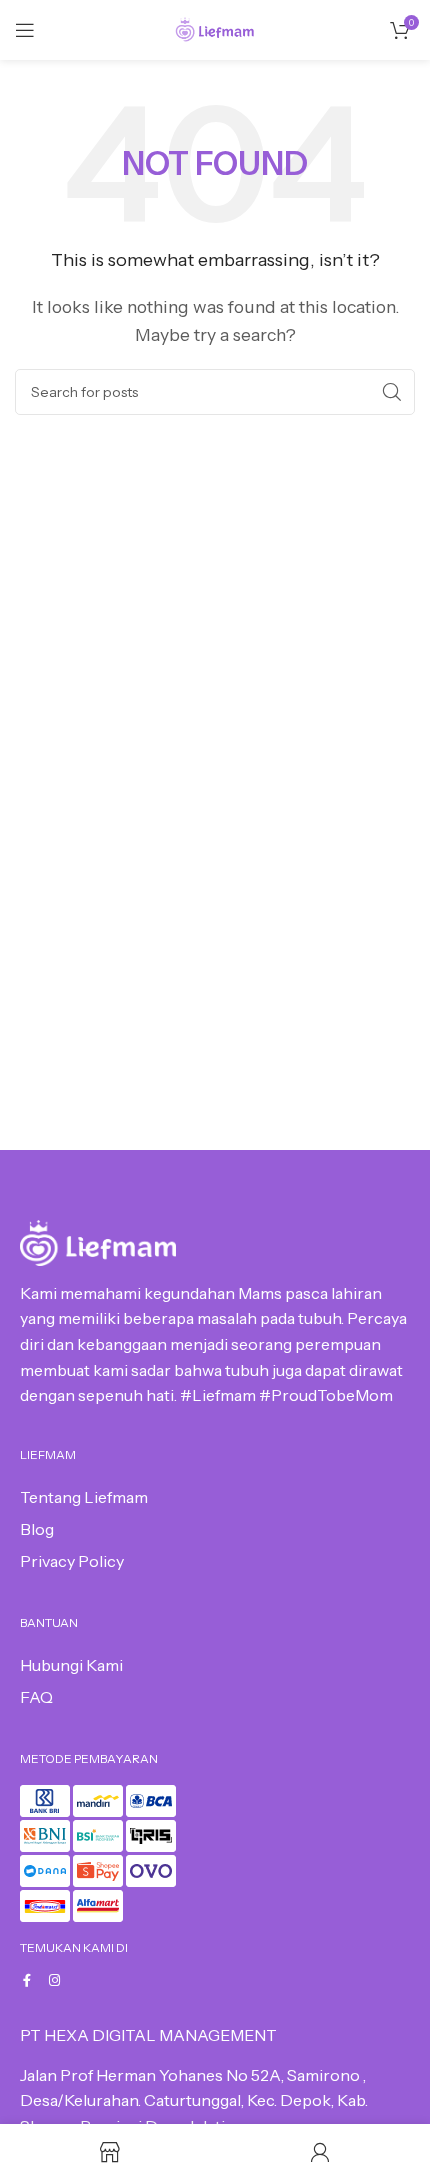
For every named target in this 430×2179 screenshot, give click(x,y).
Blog (37, 1529)
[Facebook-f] (26, 1980)
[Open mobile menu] (25, 30)
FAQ (36, 1697)
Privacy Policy (72, 1561)
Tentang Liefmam (84, 1497)
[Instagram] (54, 1980)
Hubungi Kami (71, 1665)
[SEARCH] (392, 392)
